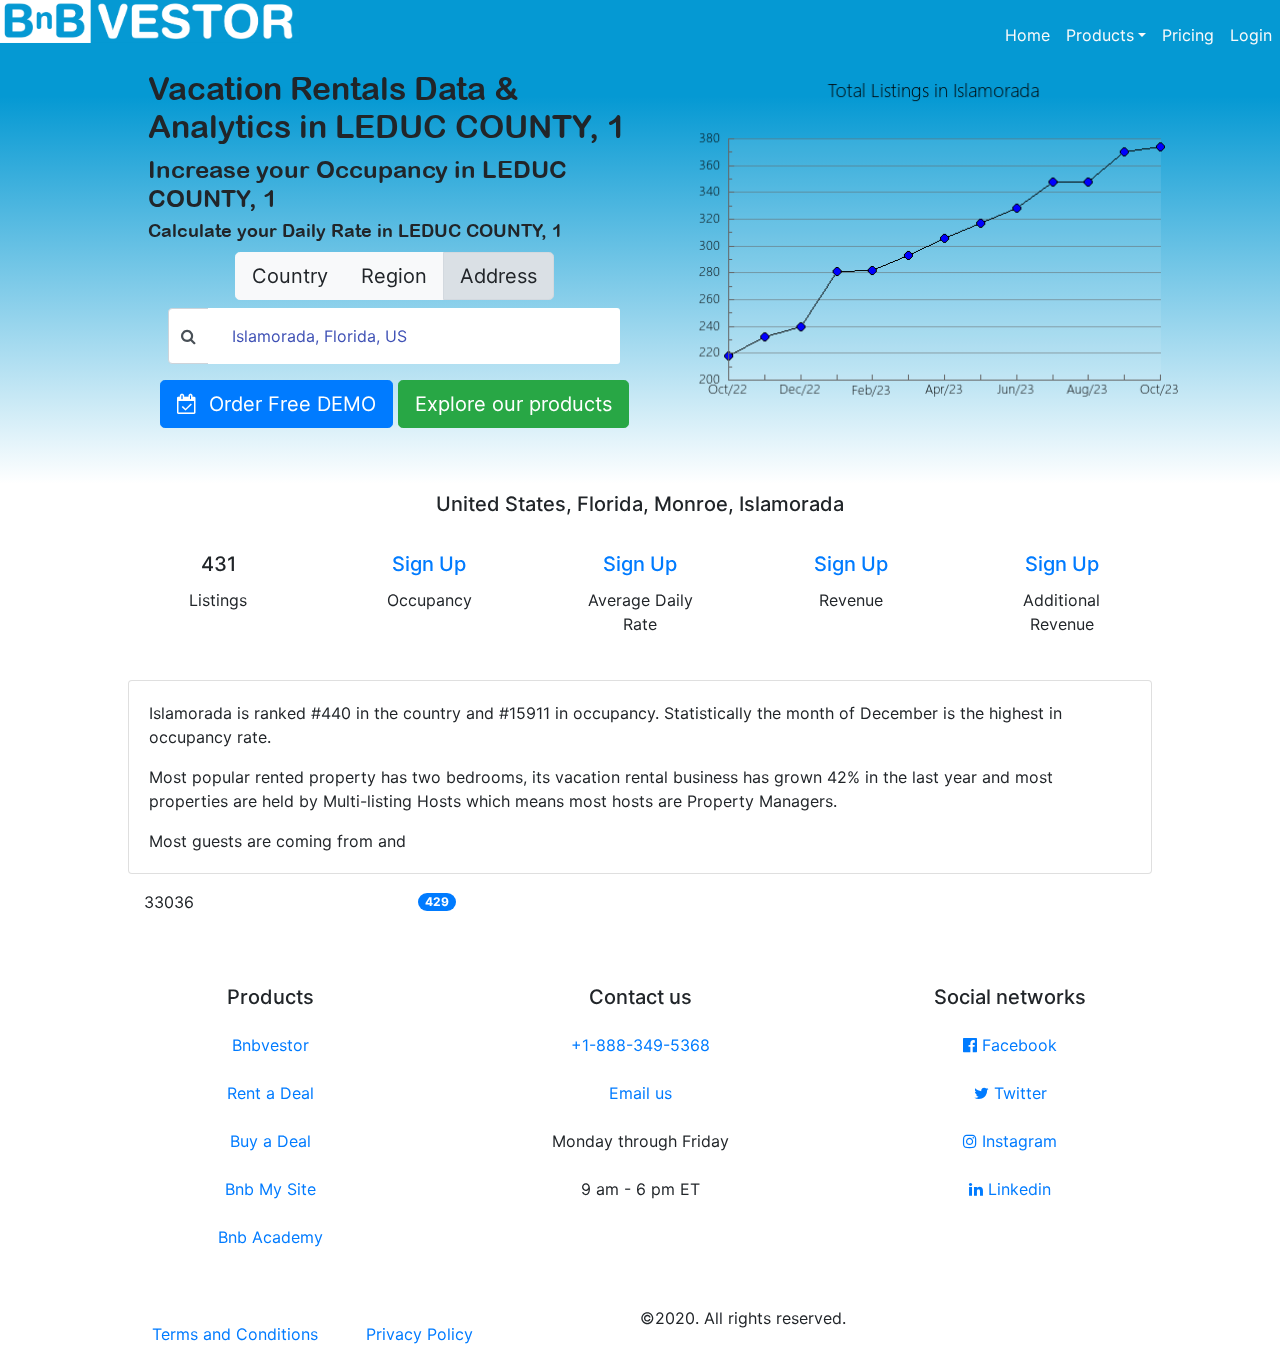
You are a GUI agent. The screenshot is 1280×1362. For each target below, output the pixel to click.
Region (394, 276)
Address (498, 276)
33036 (169, 902)
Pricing (1188, 35)
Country (290, 276)
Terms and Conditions (235, 1334)
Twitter (1018, 1093)
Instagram (1017, 1141)
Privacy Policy (419, 1334)
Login (1251, 35)
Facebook (1017, 1045)
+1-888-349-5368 (640, 1045)
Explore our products (513, 404)
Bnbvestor (270, 1045)
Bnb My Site (270, 1189)
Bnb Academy (270, 1237)
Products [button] (1100, 35)
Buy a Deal (270, 1141)
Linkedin (1017, 1189)
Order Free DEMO (286, 404)
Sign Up (429, 564)
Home (1031, 34)
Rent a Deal (270, 1093)
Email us (640, 1093)
